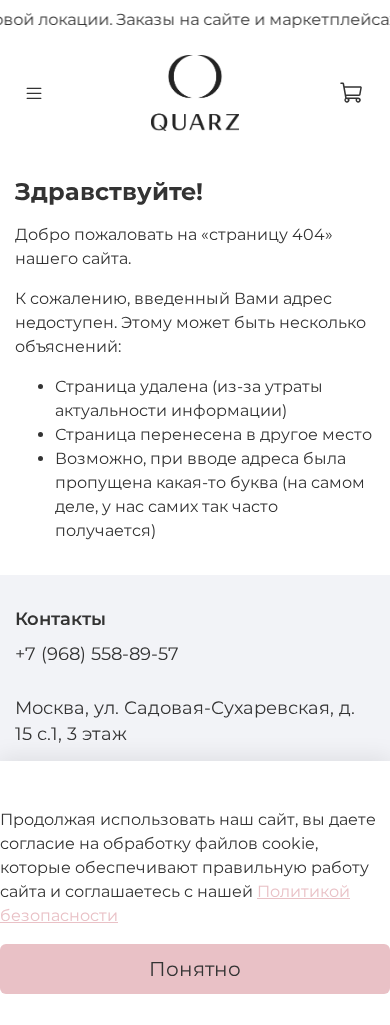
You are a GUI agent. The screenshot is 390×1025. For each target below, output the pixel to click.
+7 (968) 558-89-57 (97, 653)
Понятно (195, 969)
